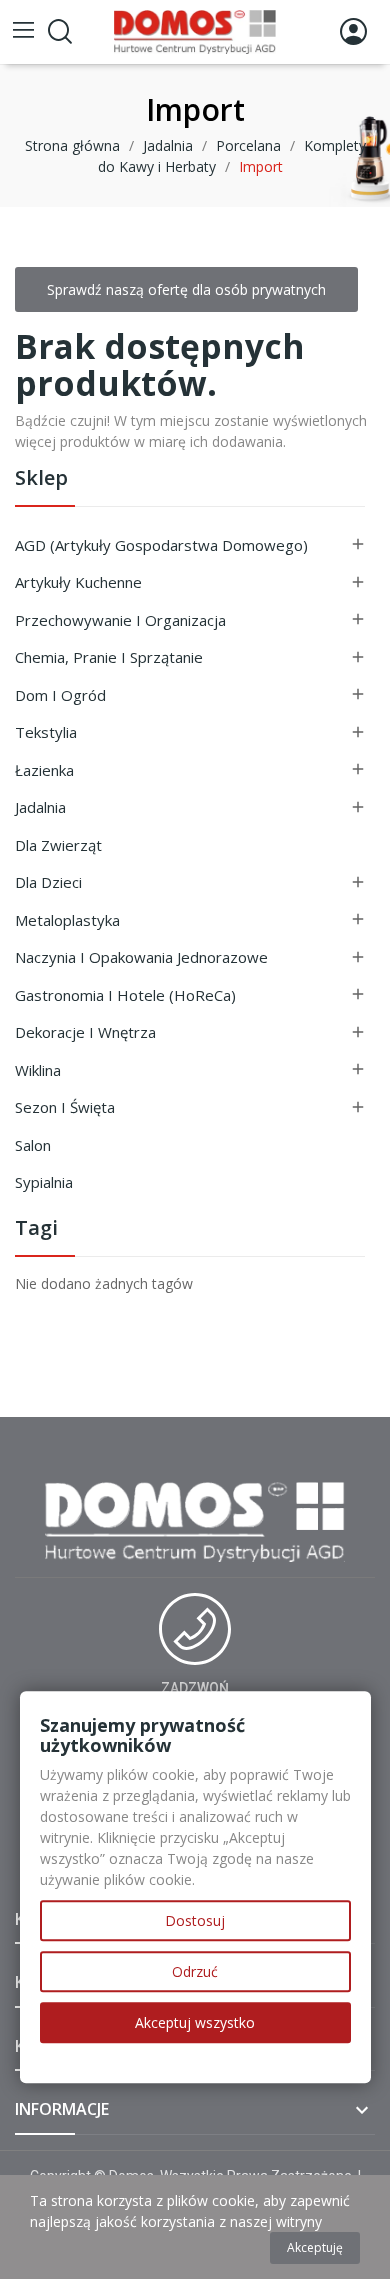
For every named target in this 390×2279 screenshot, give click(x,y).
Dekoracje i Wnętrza (85, 1032)
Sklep (41, 479)
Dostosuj (195, 1920)
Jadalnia (40, 807)
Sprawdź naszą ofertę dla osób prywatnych (186, 289)
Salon (33, 1145)
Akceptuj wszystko (195, 2022)
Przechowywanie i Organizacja (120, 620)
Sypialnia (44, 1182)
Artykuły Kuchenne (78, 582)
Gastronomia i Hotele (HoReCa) (125, 995)
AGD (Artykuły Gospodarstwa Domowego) (161, 545)
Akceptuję (315, 2247)
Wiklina (38, 1070)
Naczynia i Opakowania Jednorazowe (141, 957)
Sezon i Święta (65, 1107)
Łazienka (44, 770)
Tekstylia (46, 732)
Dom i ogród (60, 695)
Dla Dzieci (48, 882)
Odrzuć (195, 1971)
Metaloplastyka (67, 920)
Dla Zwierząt (58, 845)
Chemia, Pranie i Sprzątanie (109, 657)
